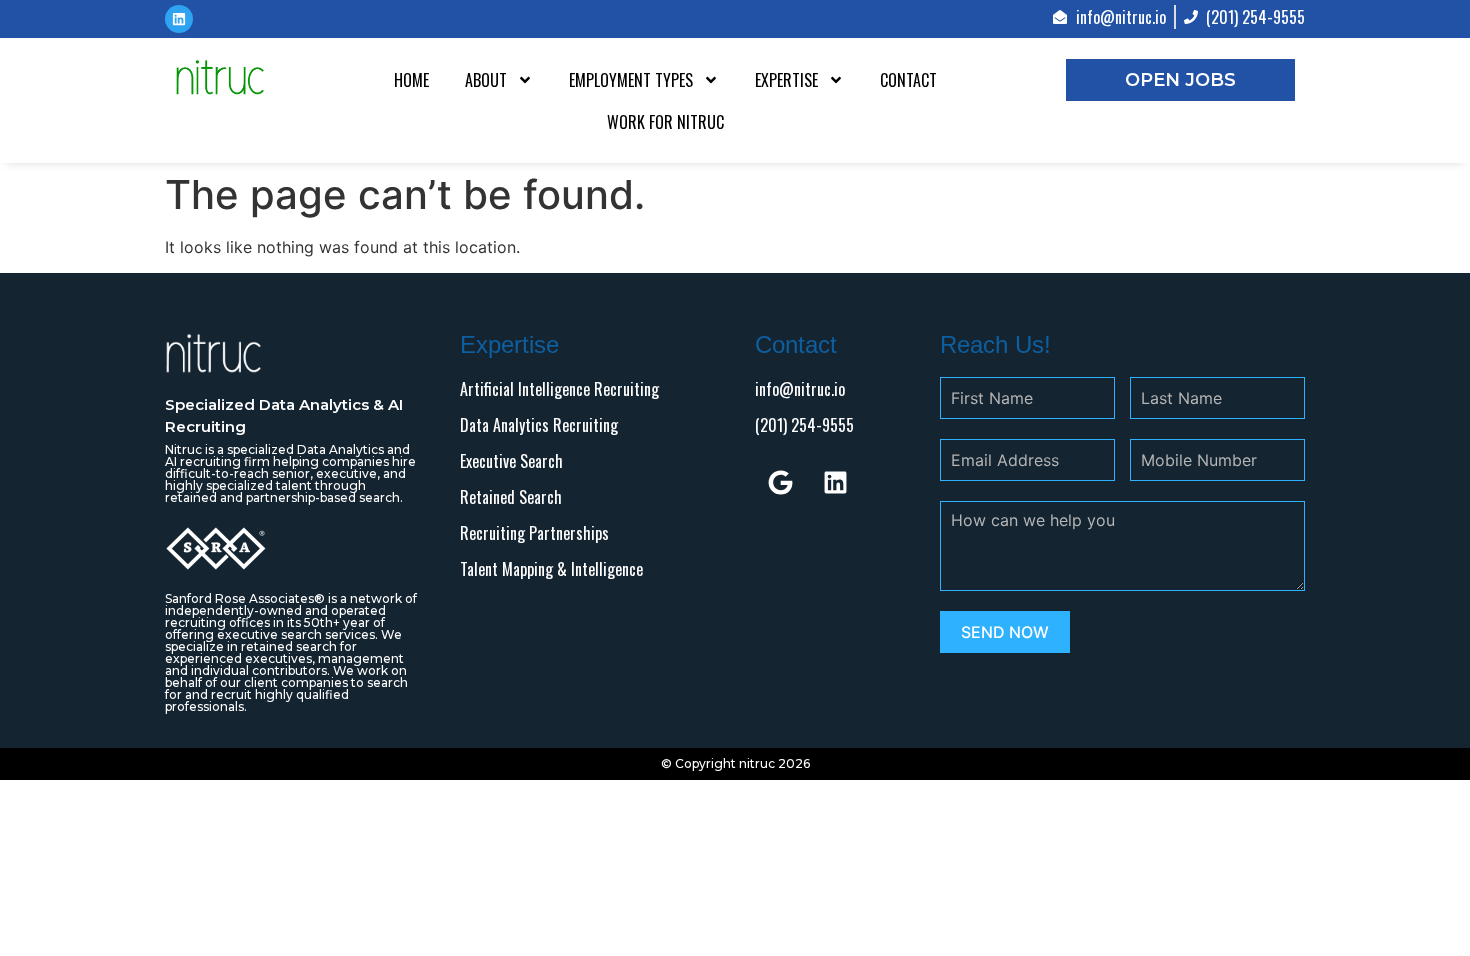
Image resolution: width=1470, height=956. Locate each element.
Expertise (786, 80)
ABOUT (486, 80)
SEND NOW (1005, 632)
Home (411, 80)
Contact (908, 80)
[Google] (780, 482)
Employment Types (631, 80)
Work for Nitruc (665, 122)
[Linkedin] (835, 482)
